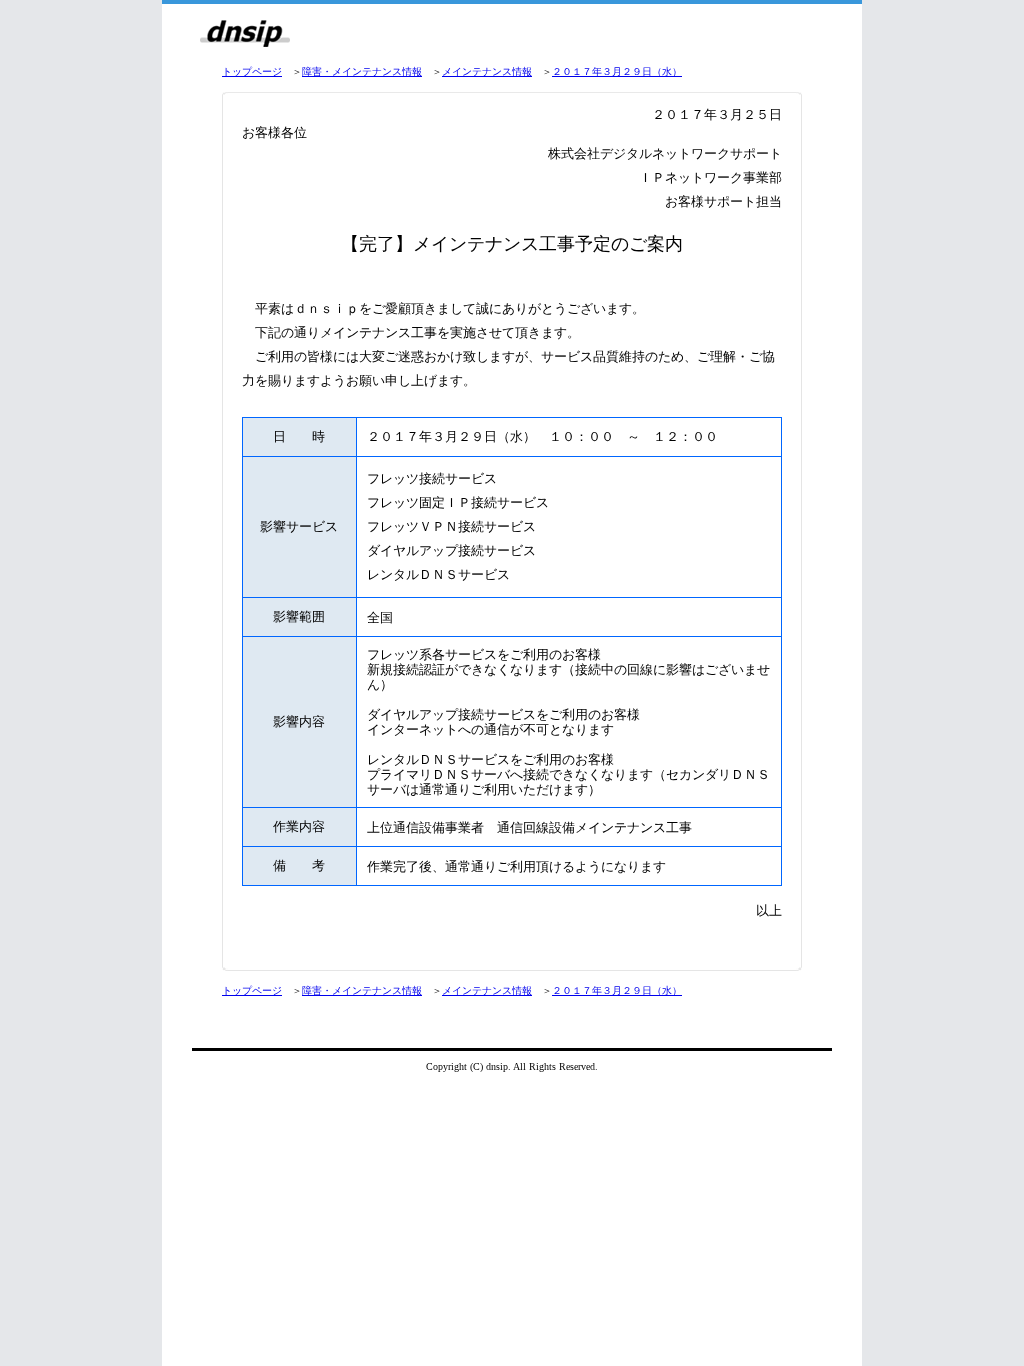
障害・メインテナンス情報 (362, 71)
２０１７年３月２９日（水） (617, 71)
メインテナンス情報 (487, 71)
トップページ (252, 71)
